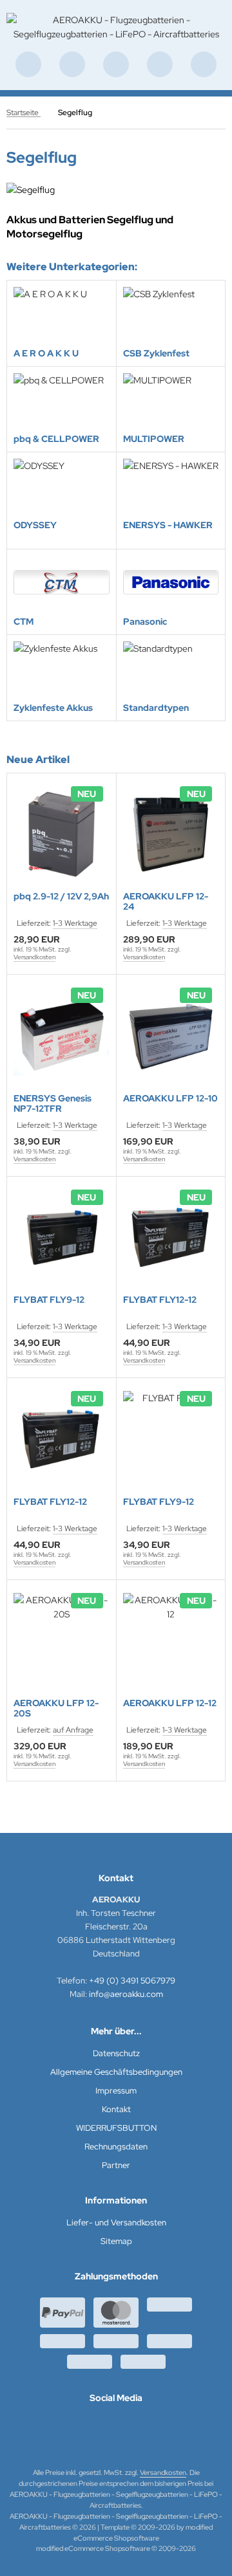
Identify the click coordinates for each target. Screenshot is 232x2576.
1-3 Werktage (75, 923)
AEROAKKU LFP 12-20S (56, 1708)
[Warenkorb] (160, 64)
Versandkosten (34, 957)
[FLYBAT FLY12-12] (171, 1237)
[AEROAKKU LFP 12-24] (171, 834)
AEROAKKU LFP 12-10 (170, 1099)
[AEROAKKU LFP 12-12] (171, 1641)
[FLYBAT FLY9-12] (62, 1237)
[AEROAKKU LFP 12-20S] (62, 1641)
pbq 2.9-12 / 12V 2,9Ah (61, 897)
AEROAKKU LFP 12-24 (166, 901)
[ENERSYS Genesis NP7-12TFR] (62, 1035)
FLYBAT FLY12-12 (160, 1300)
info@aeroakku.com (126, 1994)
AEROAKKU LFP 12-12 (170, 1703)
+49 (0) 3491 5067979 (132, 1981)
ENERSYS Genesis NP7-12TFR (53, 1103)
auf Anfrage (73, 1730)
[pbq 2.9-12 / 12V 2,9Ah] (62, 834)
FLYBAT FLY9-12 (49, 1300)
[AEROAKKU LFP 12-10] (171, 1035)
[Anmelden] (116, 64)
